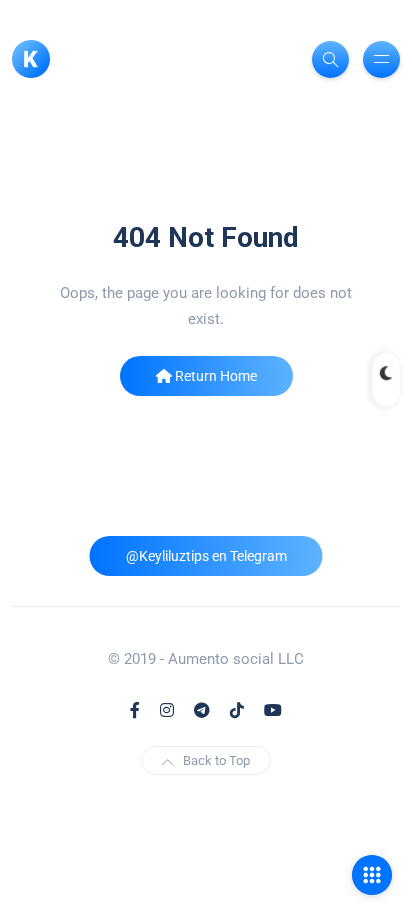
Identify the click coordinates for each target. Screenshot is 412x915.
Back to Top (216, 760)
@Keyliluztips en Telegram (206, 556)
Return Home (214, 376)
